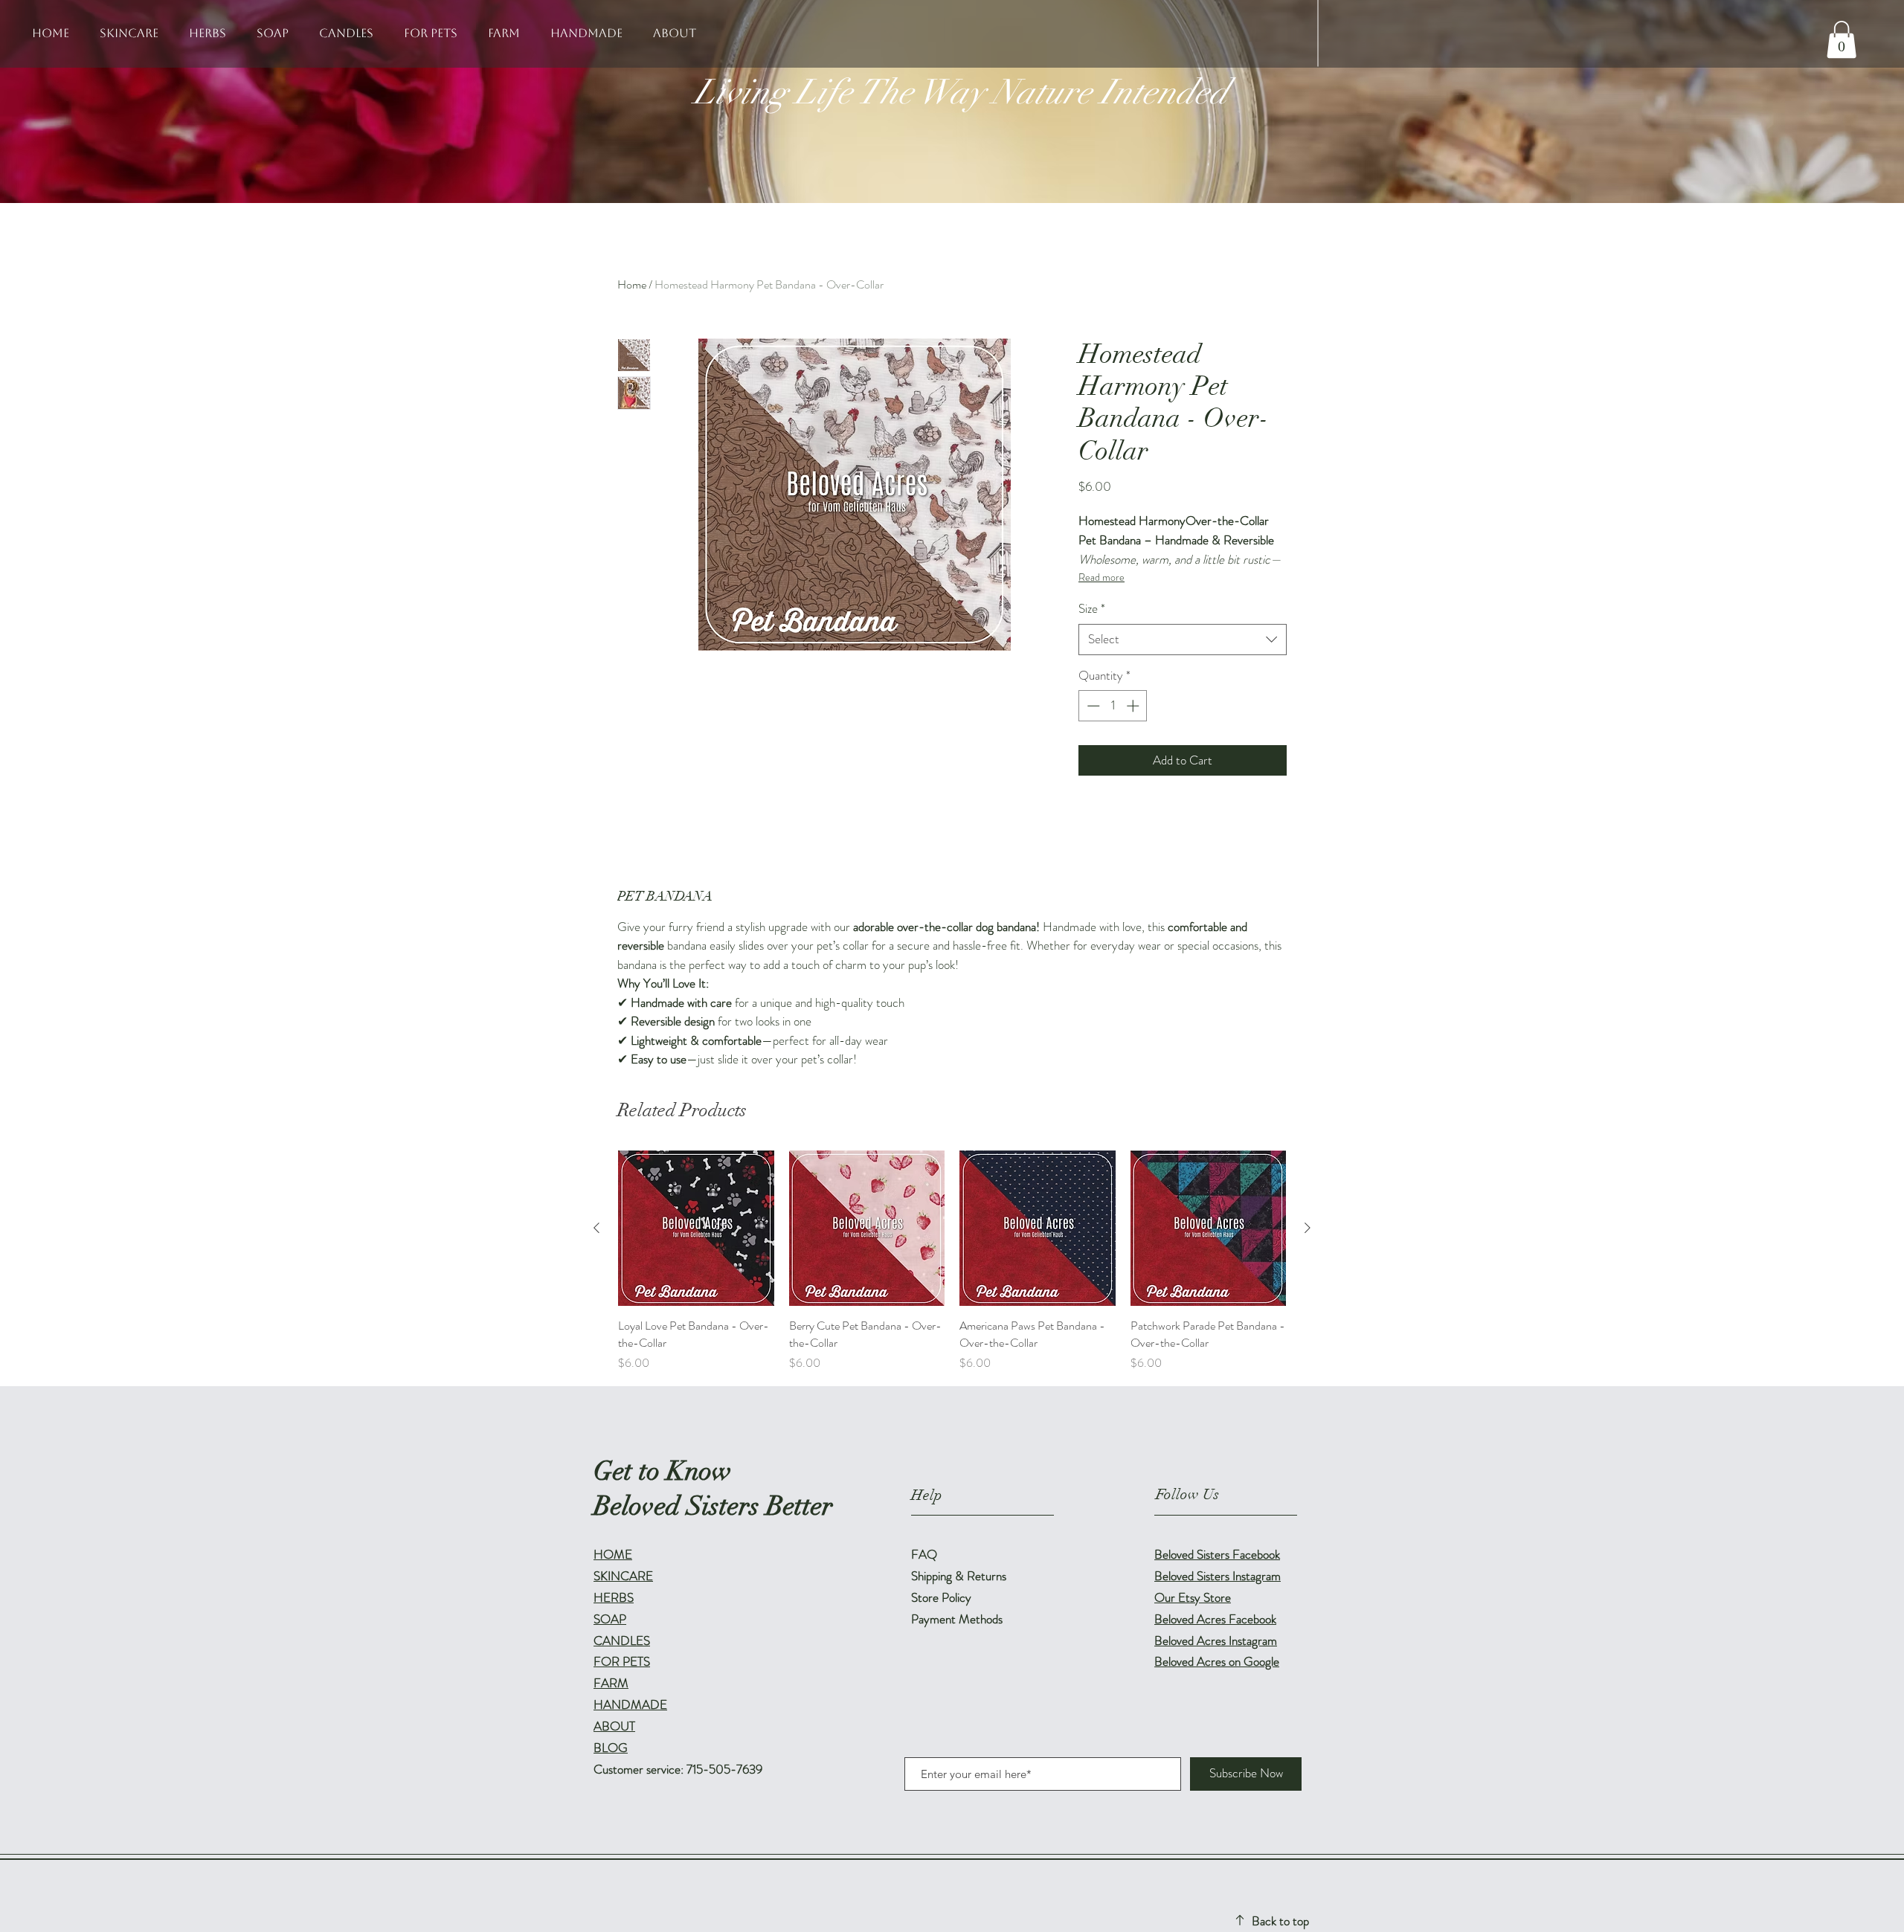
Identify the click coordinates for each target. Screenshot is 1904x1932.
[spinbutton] (1113, 706)
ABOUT (614, 1726)
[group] (952, 1261)
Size (1092, 609)
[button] (1842, 39)
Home (632, 284)
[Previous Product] (596, 1228)
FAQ (924, 1554)
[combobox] (1183, 640)
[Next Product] (1308, 1228)
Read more (1101, 577)
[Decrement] (1092, 706)
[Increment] (1134, 706)
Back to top (1280, 1921)
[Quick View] (696, 1229)
